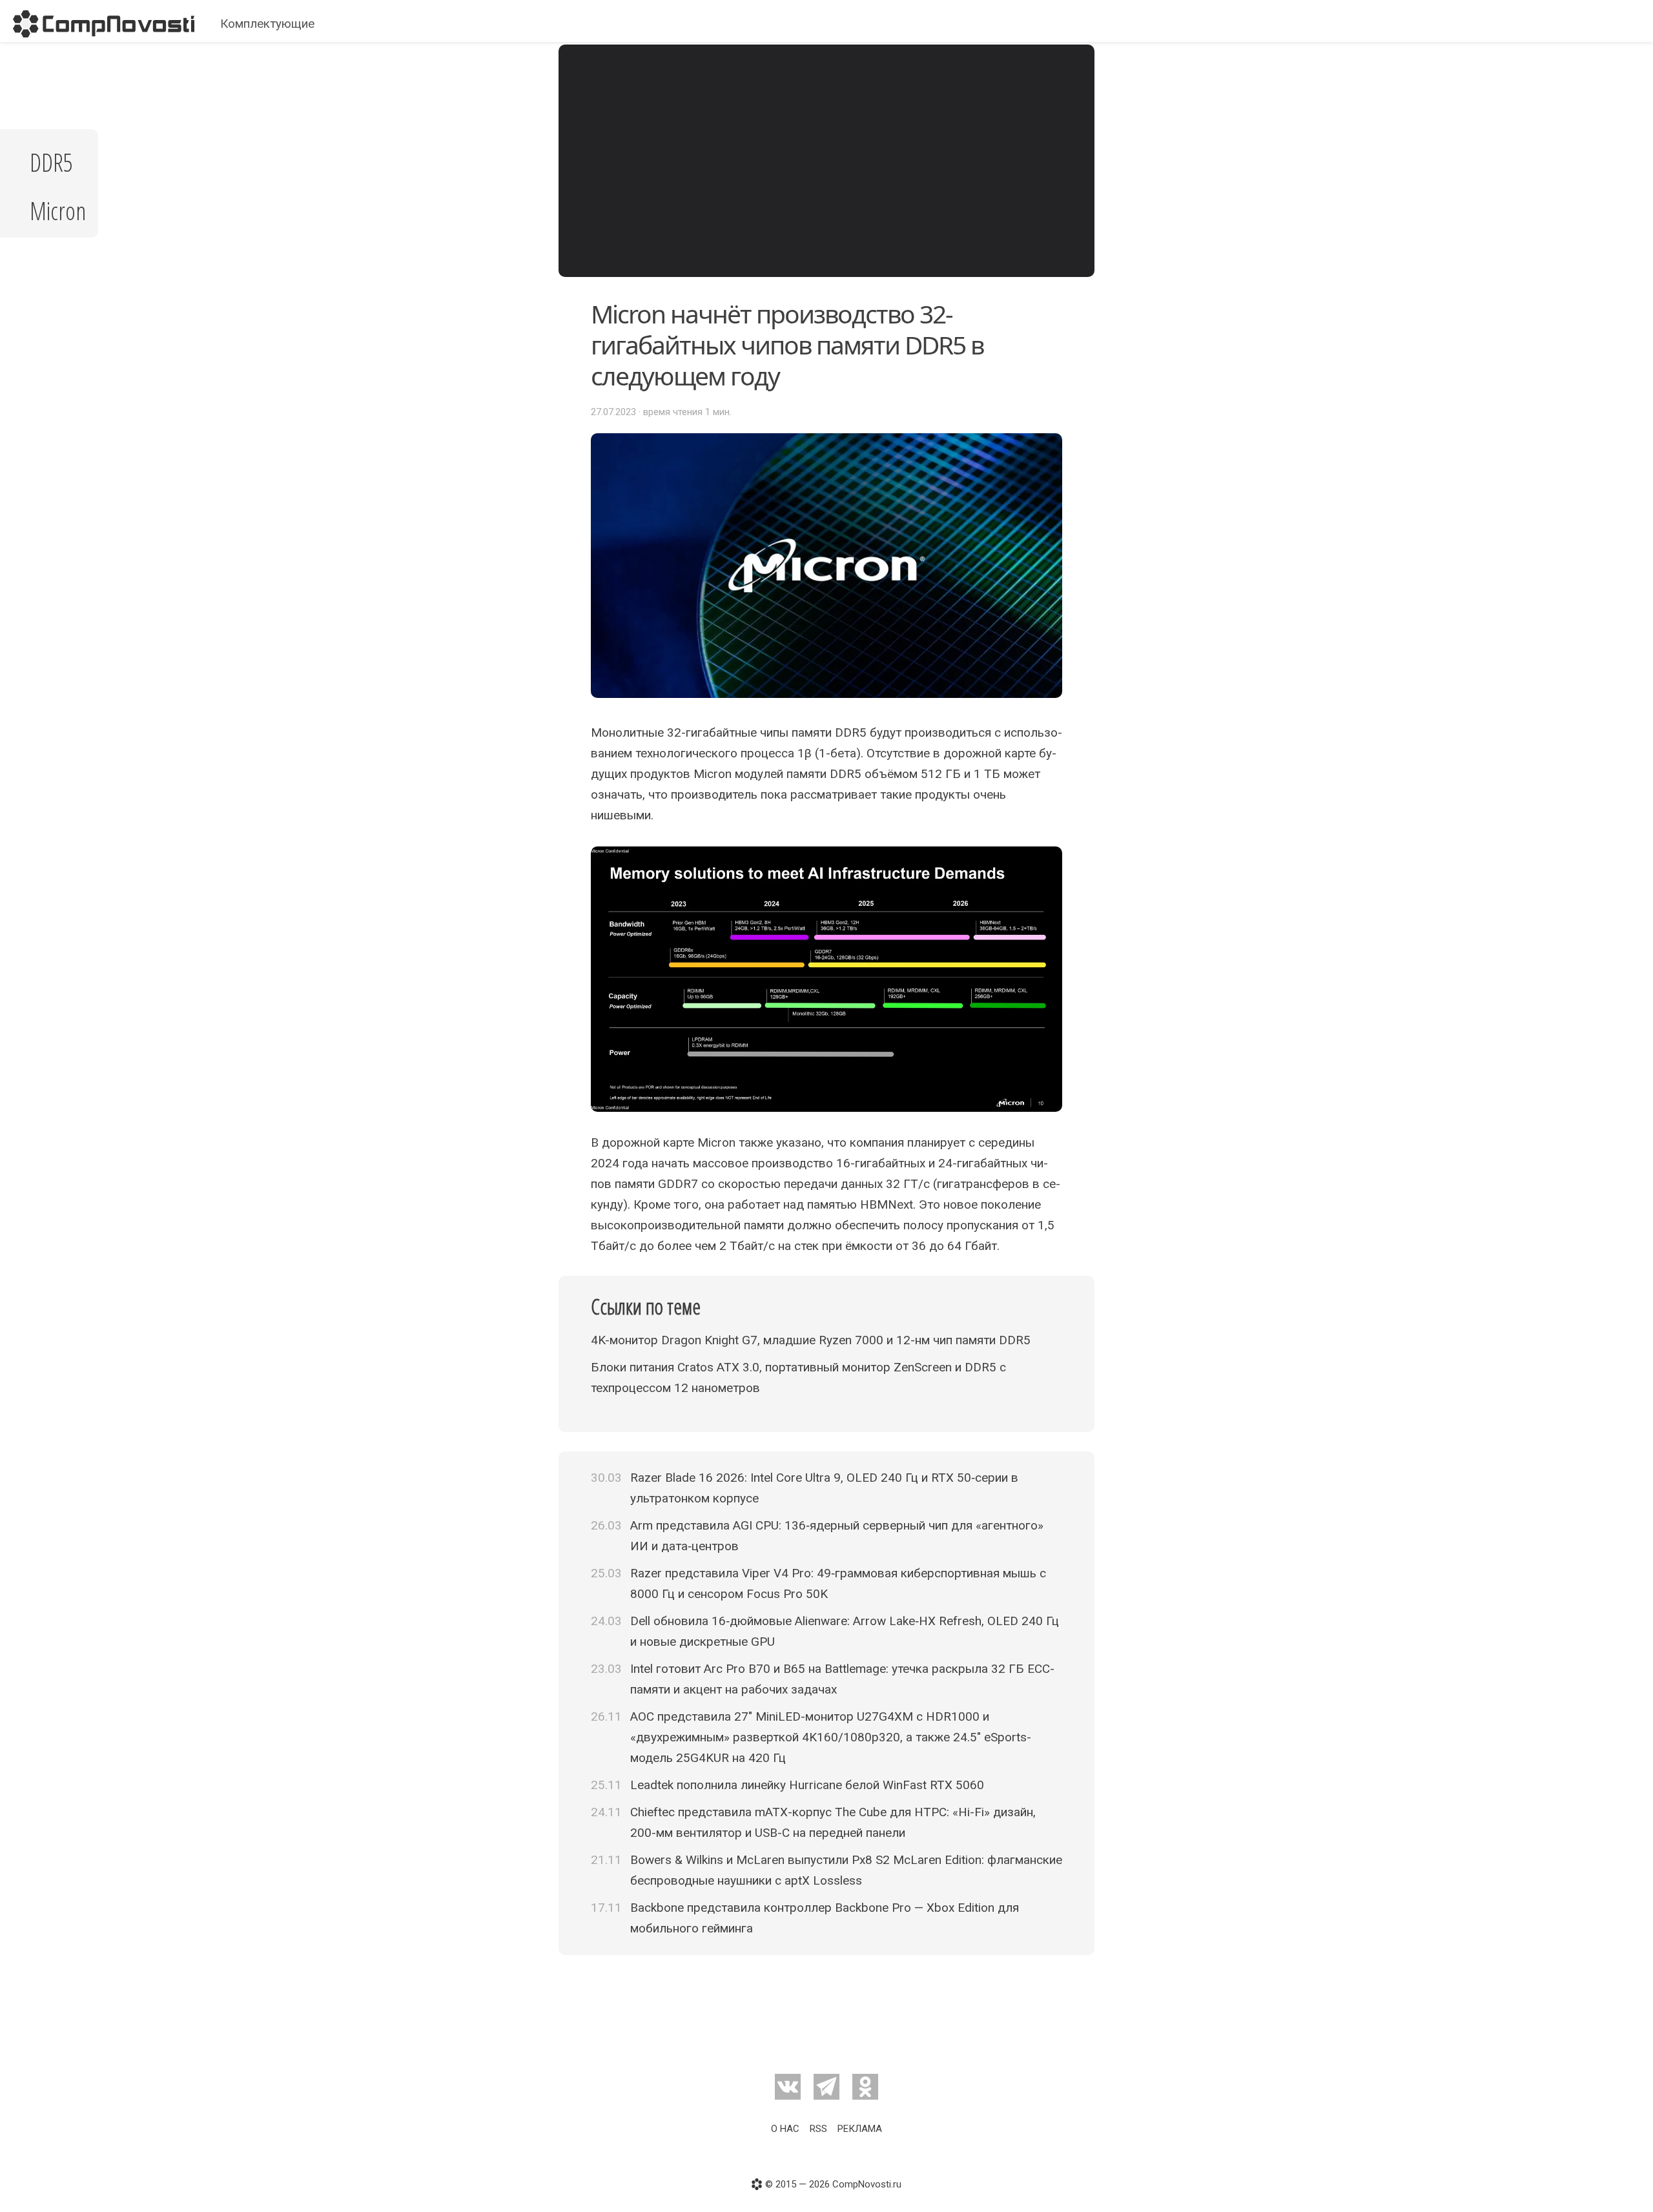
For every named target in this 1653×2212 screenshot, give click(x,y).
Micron (58, 210)
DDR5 (51, 162)
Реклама (860, 2129)
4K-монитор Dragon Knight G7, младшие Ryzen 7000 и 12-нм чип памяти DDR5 (811, 1340)
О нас (785, 2129)
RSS (818, 2129)
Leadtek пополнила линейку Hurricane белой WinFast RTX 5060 (807, 1785)
